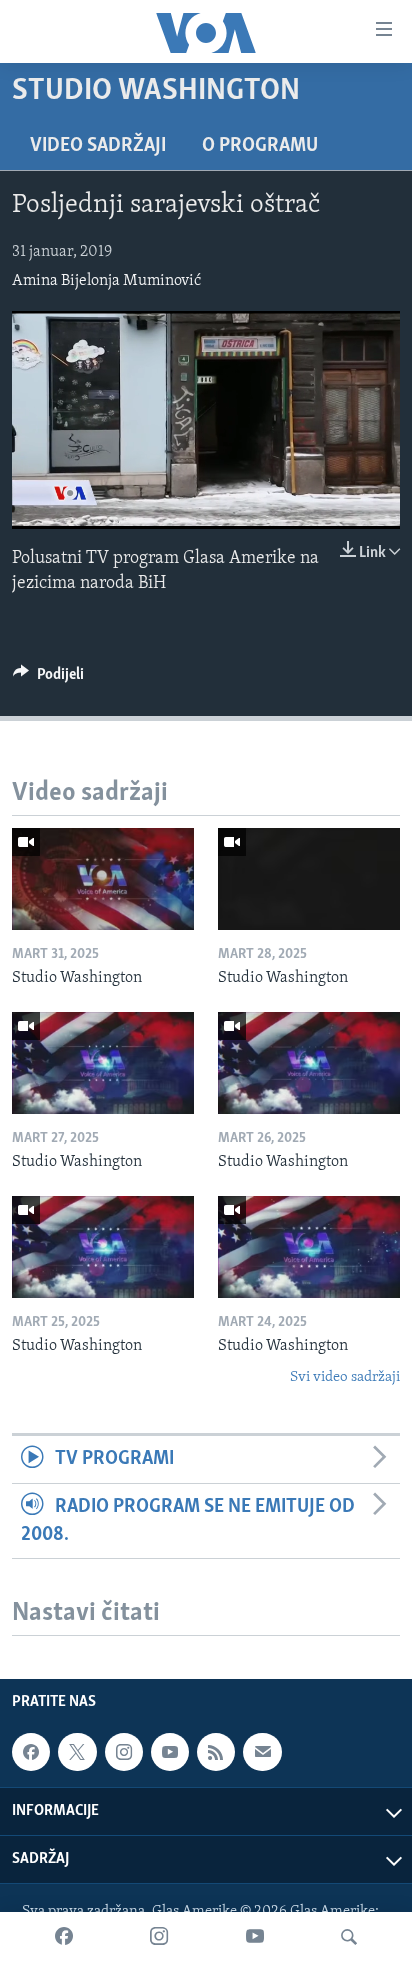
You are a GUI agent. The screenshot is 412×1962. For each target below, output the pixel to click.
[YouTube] (255, 1937)
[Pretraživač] (349, 1937)
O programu (260, 146)
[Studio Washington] (103, 879)
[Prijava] (262, 1752)
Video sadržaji (98, 146)
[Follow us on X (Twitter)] (77, 1752)
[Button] (48, 679)
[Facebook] (64, 1937)
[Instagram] (159, 1937)
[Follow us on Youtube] (170, 1752)
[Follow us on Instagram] (124, 1752)
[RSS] (216, 1752)
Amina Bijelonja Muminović (106, 281)
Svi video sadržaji (345, 1377)
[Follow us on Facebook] (31, 1752)
